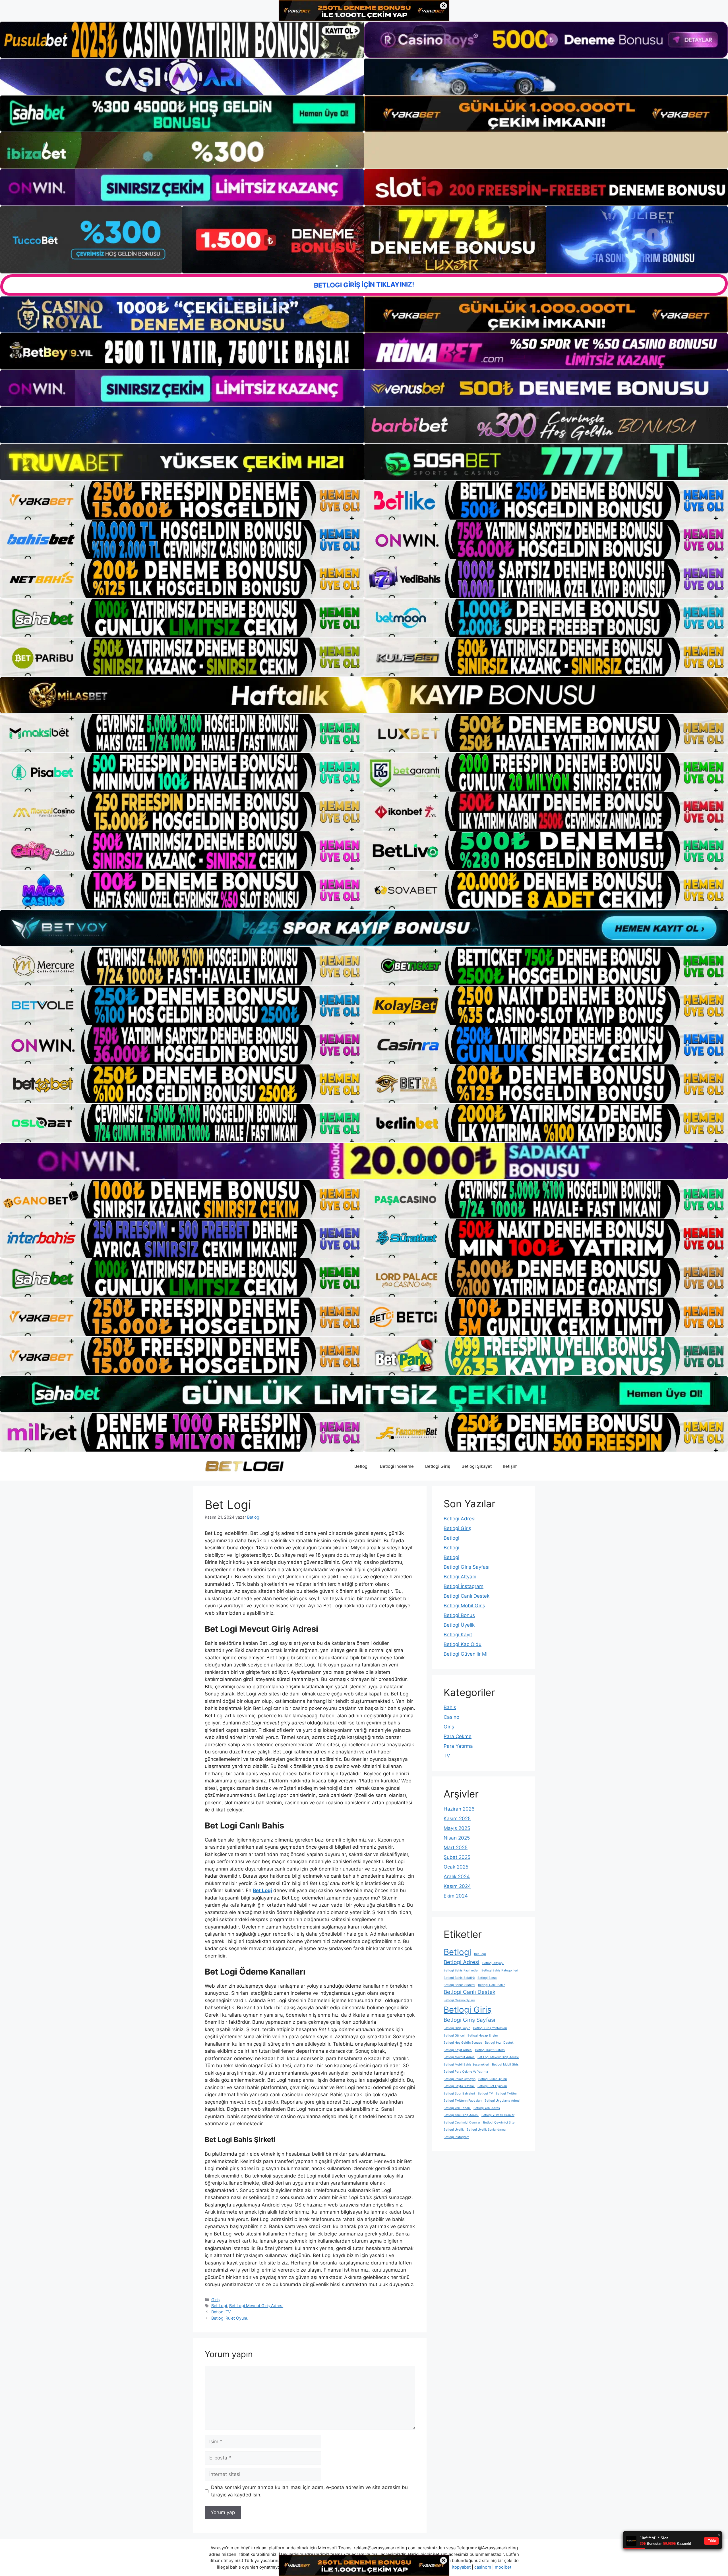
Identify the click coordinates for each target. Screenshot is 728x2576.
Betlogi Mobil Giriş (464, 1606)
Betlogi (361, 1466)
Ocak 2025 (456, 1867)
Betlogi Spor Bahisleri (459, 2094)
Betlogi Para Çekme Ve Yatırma (466, 2072)
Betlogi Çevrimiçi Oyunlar (462, 2123)
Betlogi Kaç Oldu (463, 1644)
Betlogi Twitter (506, 2094)
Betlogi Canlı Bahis (492, 1985)
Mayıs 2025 (457, 1828)
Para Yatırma (458, 1746)
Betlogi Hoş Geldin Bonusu (463, 2043)
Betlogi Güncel (454, 2036)
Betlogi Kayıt (458, 1635)
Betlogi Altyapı (460, 1577)
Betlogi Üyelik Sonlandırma (486, 2130)
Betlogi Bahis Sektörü (459, 1978)
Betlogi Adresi (460, 1519)
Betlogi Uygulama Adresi (502, 2101)
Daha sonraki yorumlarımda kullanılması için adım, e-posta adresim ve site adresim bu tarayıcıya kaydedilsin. (309, 2491)
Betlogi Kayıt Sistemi (490, 2050)
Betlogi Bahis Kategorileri (500, 1970)
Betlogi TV (221, 2312)
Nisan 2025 (457, 1838)
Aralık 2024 (457, 1877)
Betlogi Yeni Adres (487, 2108)
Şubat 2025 (457, 1857)
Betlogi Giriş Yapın (457, 2028)
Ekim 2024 (456, 1896)
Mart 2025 (456, 1848)
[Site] (182, 500)
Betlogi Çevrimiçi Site (499, 2123)
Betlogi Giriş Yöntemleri (490, 2028)
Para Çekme (458, 1736)
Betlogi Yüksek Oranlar (498, 2115)
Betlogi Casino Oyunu (459, 2000)
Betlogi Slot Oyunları (492, 2086)
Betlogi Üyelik (459, 1625)
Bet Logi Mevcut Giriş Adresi (256, 2306)
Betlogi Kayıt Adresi (458, 2050)
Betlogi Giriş (438, 1466)
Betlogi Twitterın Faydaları (463, 2101)
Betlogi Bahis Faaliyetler (461, 1970)
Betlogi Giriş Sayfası (467, 1567)
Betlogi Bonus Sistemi (459, 1985)
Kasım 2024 (457, 1886)
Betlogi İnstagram (464, 1586)
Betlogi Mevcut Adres (459, 2057)
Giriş (216, 2300)
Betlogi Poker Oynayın (460, 2079)
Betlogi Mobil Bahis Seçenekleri (466, 2065)
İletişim (510, 1466)
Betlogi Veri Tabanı (457, 2108)
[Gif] (364, 695)
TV (447, 1756)
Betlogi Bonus (459, 1615)
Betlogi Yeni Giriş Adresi (461, 2115)
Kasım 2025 (457, 1819)
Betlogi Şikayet (477, 1466)
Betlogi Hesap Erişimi (483, 2036)
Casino (451, 1717)
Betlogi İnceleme (397, 1466)
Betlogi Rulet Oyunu (230, 2318)
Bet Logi (262, 1890)
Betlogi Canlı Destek (467, 1596)
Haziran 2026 (459, 1809)
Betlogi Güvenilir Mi (466, 1654)
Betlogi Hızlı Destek (499, 2043)
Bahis (450, 1707)
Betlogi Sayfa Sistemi (459, 2086)
